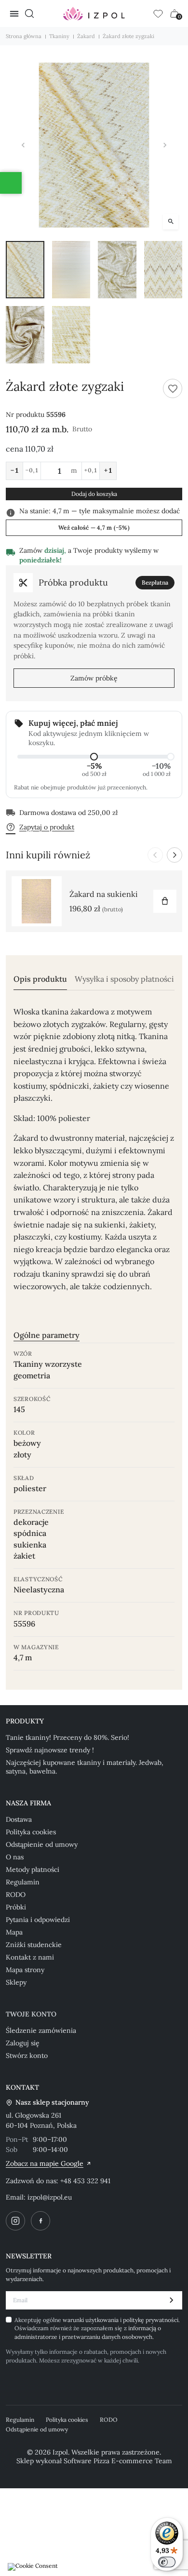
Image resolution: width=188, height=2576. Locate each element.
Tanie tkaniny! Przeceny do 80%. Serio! (67, 1737)
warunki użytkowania (91, 2320)
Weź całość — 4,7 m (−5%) (94, 527)
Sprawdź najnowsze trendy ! (50, 1750)
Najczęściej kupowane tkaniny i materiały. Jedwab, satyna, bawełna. (85, 1767)
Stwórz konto (27, 2055)
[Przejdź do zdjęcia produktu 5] (25, 335)
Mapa (14, 1932)
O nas (15, 1857)
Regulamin (23, 1882)
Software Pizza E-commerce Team (118, 2461)
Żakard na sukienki (104, 894)
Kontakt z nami (30, 1957)
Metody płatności (33, 1869)
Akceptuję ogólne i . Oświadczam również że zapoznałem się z (97, 2328)
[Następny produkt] (175, 855)
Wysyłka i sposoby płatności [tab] (124, 979)
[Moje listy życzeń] (158, 13)
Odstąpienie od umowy (42, 1844)
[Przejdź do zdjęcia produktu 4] (163, 270)
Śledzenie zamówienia (41, 2030)
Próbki (16, 1907)
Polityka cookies (31, 1832)
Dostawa (19, 1819)
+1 (108, 470)
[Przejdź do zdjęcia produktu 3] (117, 270)
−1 (14, 470)
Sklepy (16, 1982)
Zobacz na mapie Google (45, 2163)
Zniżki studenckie (34, 1945)
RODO (16, 1895)
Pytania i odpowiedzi (38, 1920)
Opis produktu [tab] (40, 979)
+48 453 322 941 (85, 2181)
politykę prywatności (151, 2320)
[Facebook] (40, 2221)
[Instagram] (15, 2221)
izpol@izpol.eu (50, 2197)
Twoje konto (31, 2014)
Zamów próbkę (94, 678)
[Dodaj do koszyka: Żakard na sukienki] (165, 901)
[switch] (167, 2562)
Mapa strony (25, 1970)
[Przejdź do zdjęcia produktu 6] (71, 335)
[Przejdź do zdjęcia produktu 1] (25, 270)
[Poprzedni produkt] (155, 855)
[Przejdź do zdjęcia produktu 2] (71, 270)
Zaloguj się (23, 2043)
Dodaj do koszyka (94, 494)
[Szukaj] (29, 13)
